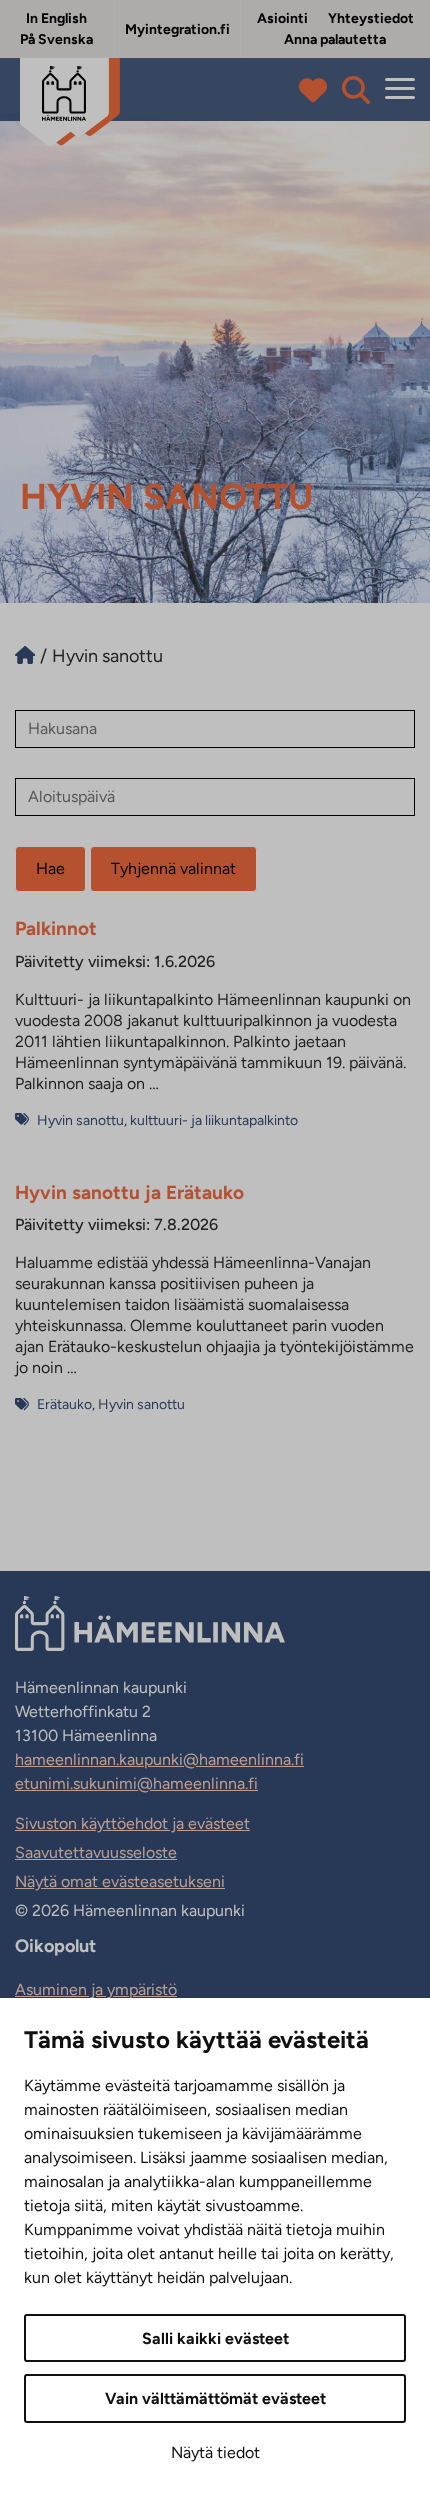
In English (56, 18)
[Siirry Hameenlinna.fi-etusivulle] (25, 656)
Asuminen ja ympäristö (96, 1989)
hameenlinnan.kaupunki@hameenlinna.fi (159, 1759)
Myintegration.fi (177, 29)
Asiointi (282, 18)
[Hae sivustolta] (356, 90)
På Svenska (56, 39)
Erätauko (64, 1404)
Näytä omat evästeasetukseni (120, 1881)
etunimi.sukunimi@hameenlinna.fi (136, 1783)
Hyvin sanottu (80, 1120)
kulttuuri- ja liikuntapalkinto (214, 1120)
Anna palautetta (335, 39)
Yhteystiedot (371, 18)
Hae (50, 868)
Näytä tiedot (215, 2452)
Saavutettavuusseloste (96, 1852)
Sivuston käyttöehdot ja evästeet (132, 1823)
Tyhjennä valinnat (173, 868)
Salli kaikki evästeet (215, 2338)
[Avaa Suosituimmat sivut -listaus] (317, 90)
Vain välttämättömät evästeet (215, 2398)
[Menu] (400, 89)
